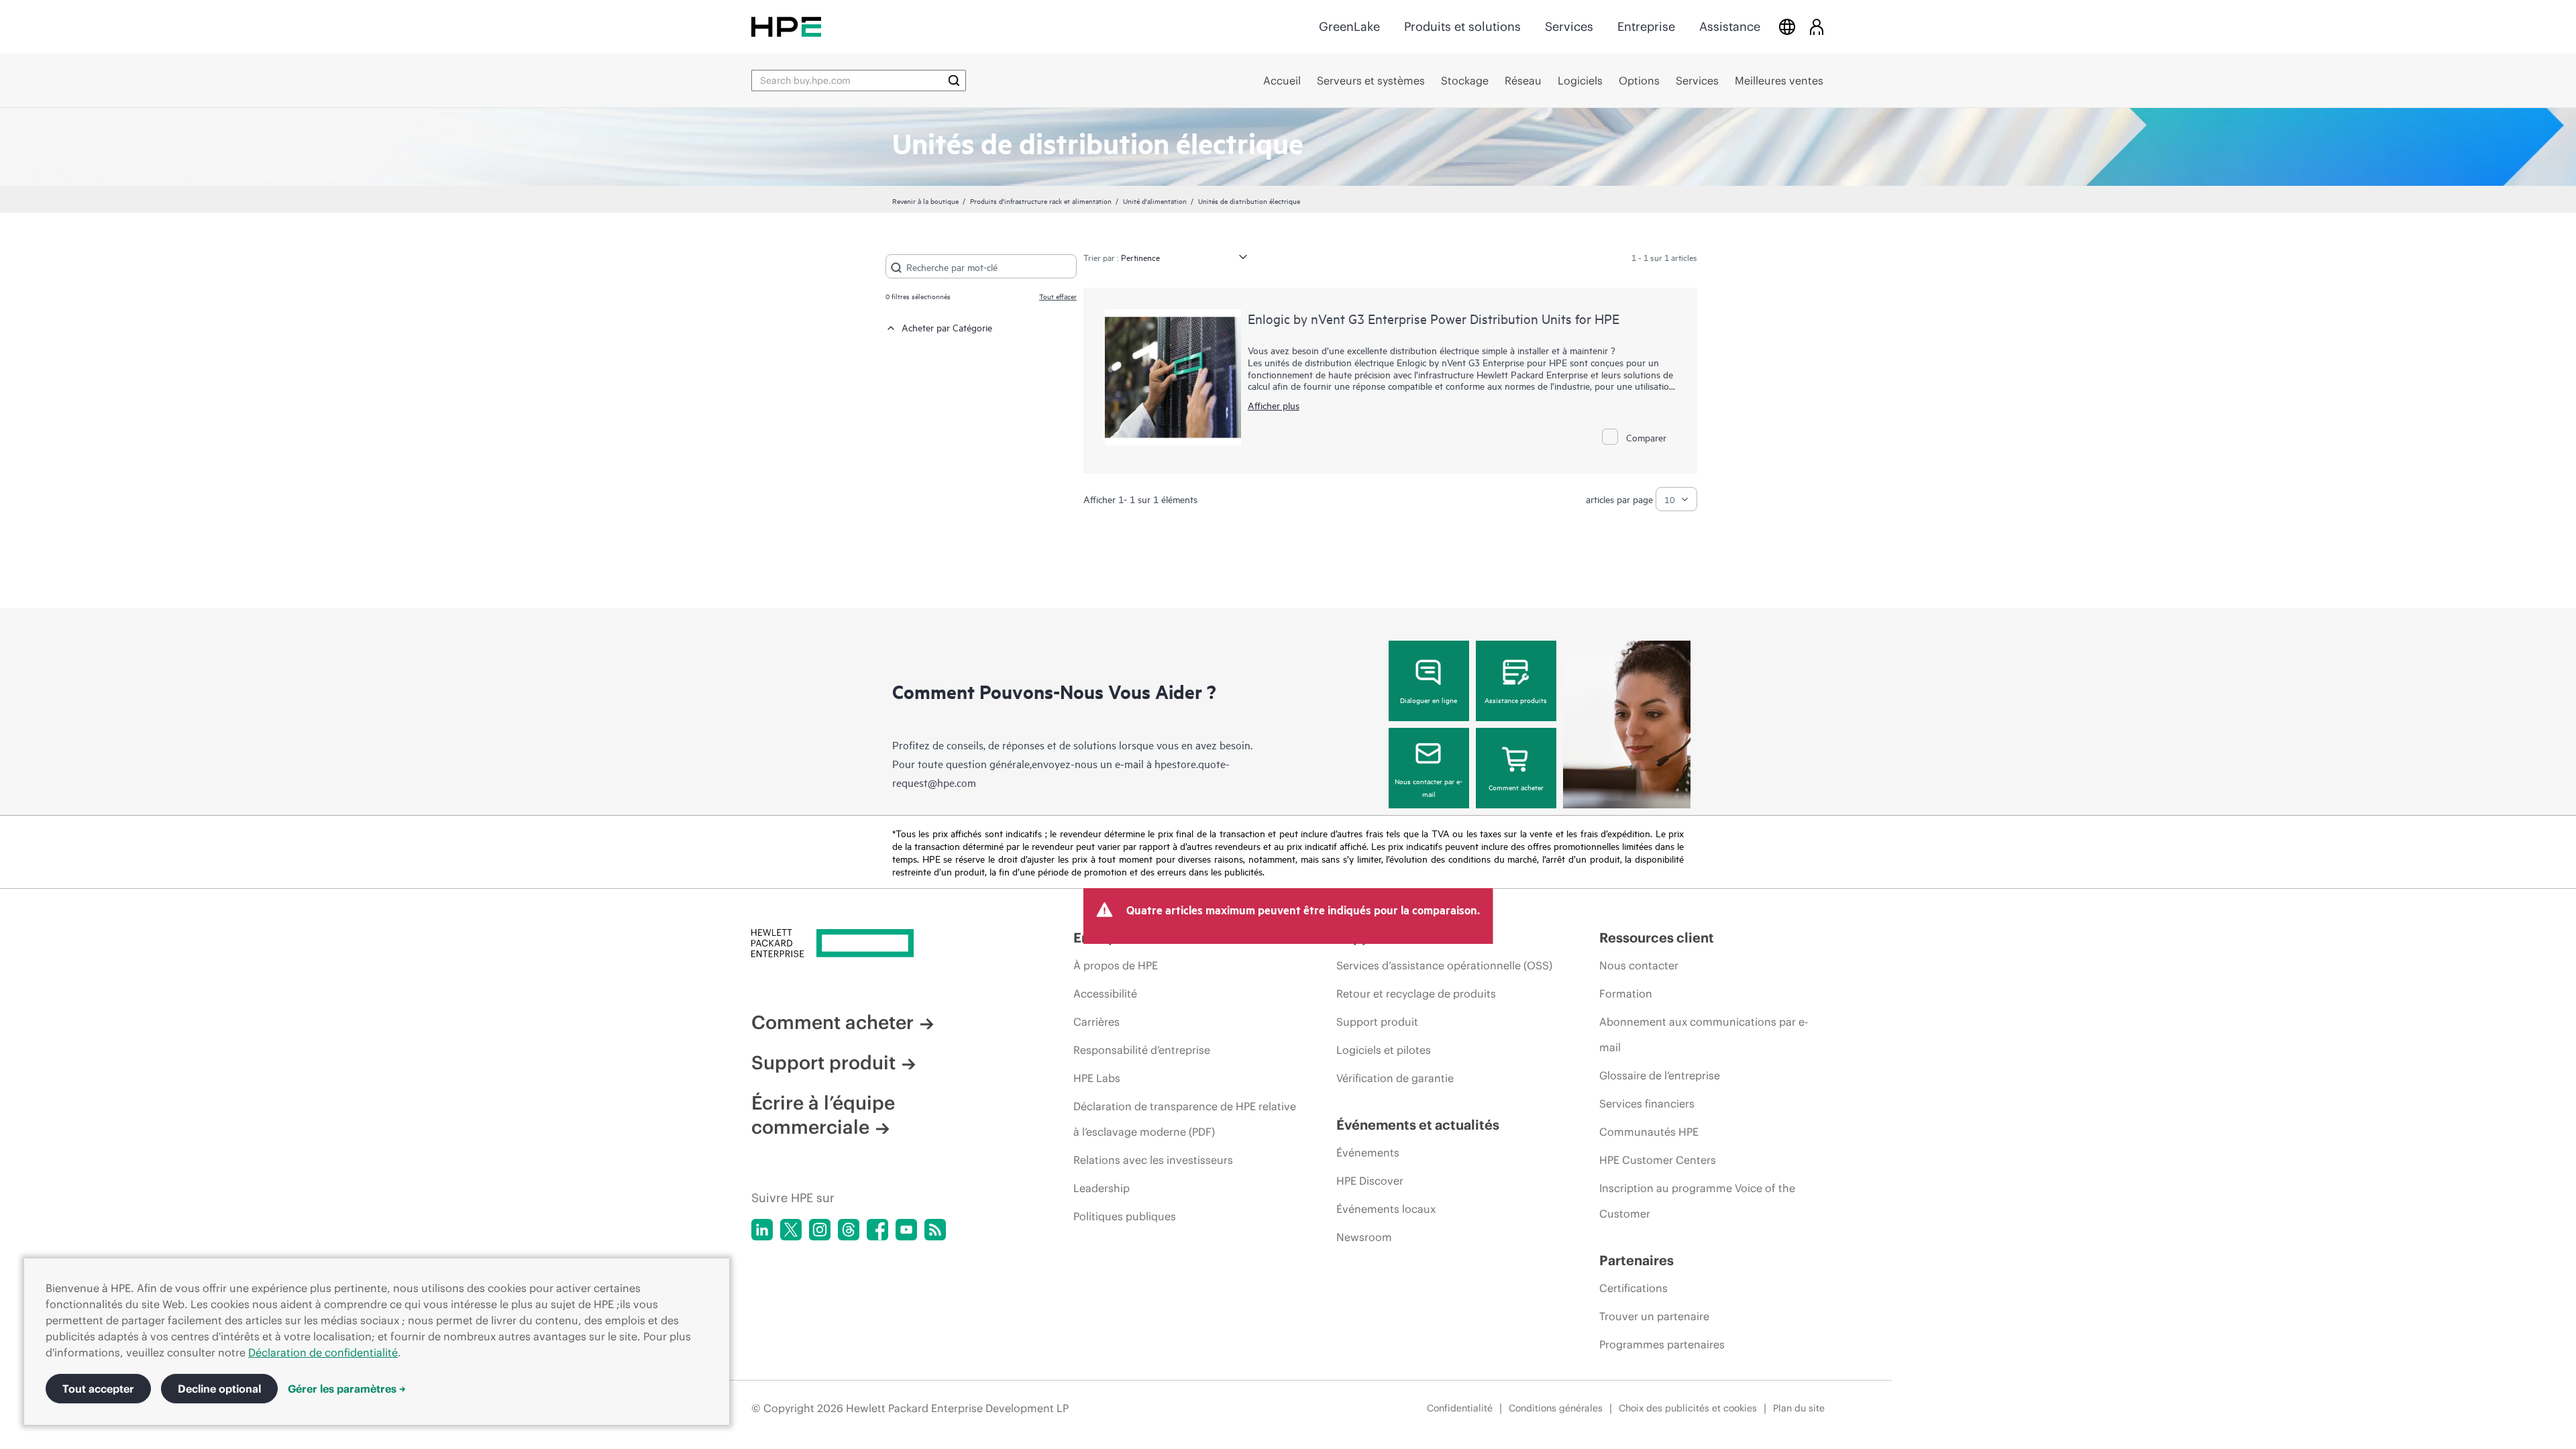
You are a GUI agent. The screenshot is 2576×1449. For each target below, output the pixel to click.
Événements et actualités (1418, 1125)
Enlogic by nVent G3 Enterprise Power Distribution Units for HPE (1434, 318)
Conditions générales (1556, 1408)
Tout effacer (1058, 296)
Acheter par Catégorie (947, 327)
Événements (1368, 1152)
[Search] (954, 80)
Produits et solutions (1462, 26)
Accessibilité (1105, 994)
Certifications (1633, 1288)
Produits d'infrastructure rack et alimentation (1041, 201)
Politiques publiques (1125, 1216)
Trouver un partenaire (1654, 1316)
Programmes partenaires (1662, 1344)
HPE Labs (1097, 1078)
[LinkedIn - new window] (762, 1230)
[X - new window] (791, 1230)
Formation (1626, 994)
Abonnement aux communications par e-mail (1704, 1034)
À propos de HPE (1116, 965)
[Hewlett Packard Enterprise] (786, 26)
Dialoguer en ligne (1429, 700)
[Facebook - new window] (877, 1230)
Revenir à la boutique (925, 201)
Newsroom (1364, 1237)
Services (1569, 26)
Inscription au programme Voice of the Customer (1697, 1201)
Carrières (1096, 1022)
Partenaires (1636, 1260)
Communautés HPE (1649, 1132)
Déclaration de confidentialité (323, 1352)
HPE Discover (1370, 1181)
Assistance (1730, 26)
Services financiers (1647, 1104)
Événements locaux (1386, 1209)
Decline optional (219, 1389)
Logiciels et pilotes (1384, 1050)
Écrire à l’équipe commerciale (823, 1115)
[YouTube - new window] (906, 1230)
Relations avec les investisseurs (1153, 1160)
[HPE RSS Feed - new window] (935, 1230)
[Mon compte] (1817, 26)
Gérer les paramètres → (347, 1389)
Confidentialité (1460, 1408)
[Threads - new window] (849, 1230)
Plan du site (1799, 1408)
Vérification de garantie (1395, 1078)
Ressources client (1657, 937)
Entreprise (1646, 26)
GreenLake (1349, 26)
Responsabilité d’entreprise (1142, 1050)
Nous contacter (1639, 965)
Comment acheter (1516, 787)
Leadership (1102, 1188)
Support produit (823, 1063)
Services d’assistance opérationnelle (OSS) (1444, 965)
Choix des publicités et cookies (1688, 1408)
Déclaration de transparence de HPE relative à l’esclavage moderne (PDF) (1185, 1119)
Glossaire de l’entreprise (1660, 1075)
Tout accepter (98, 1389)
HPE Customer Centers (1658, 1160)
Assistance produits (1516, 700)
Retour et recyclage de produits (1416, 994)
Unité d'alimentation (1155, 201)
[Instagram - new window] (820, 1230)
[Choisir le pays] (1787, 26)
